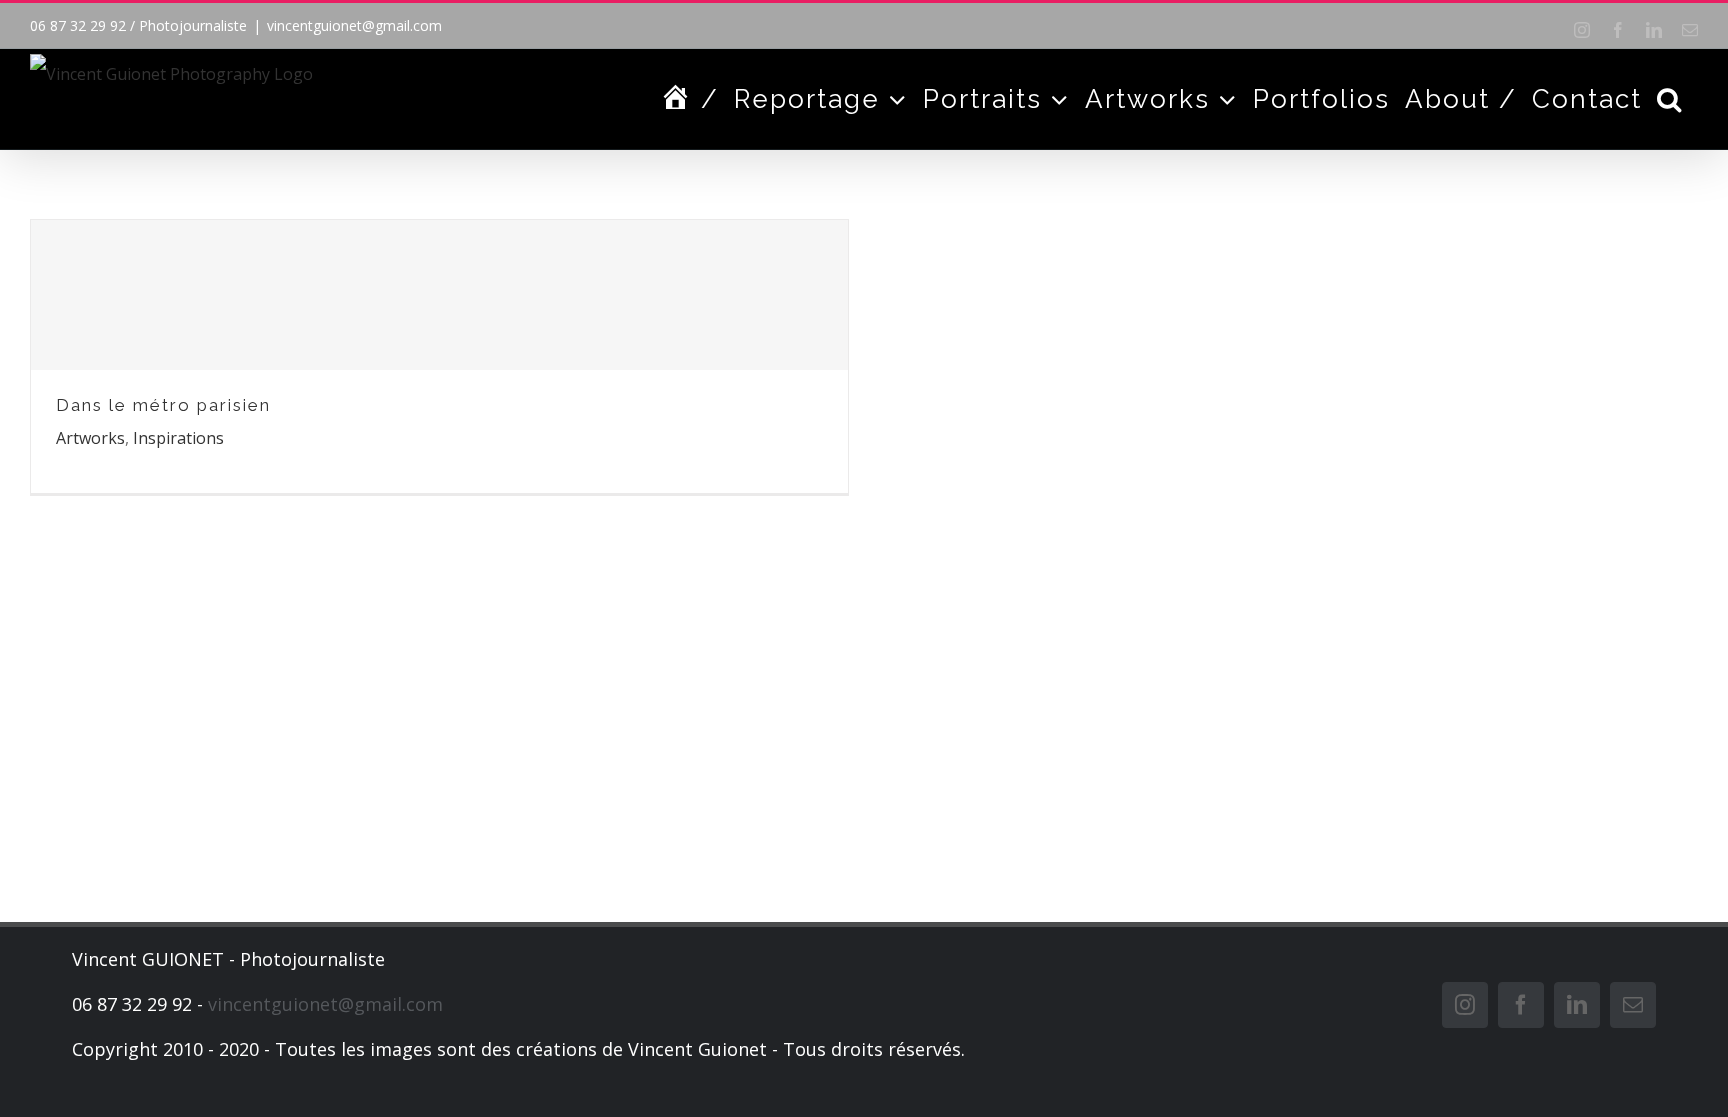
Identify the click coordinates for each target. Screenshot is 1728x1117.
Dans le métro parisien (163, 405)
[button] (1670, 99)
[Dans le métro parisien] (439, 295)
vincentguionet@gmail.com (354, 25)
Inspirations (178, 438)
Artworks (90, 438)
